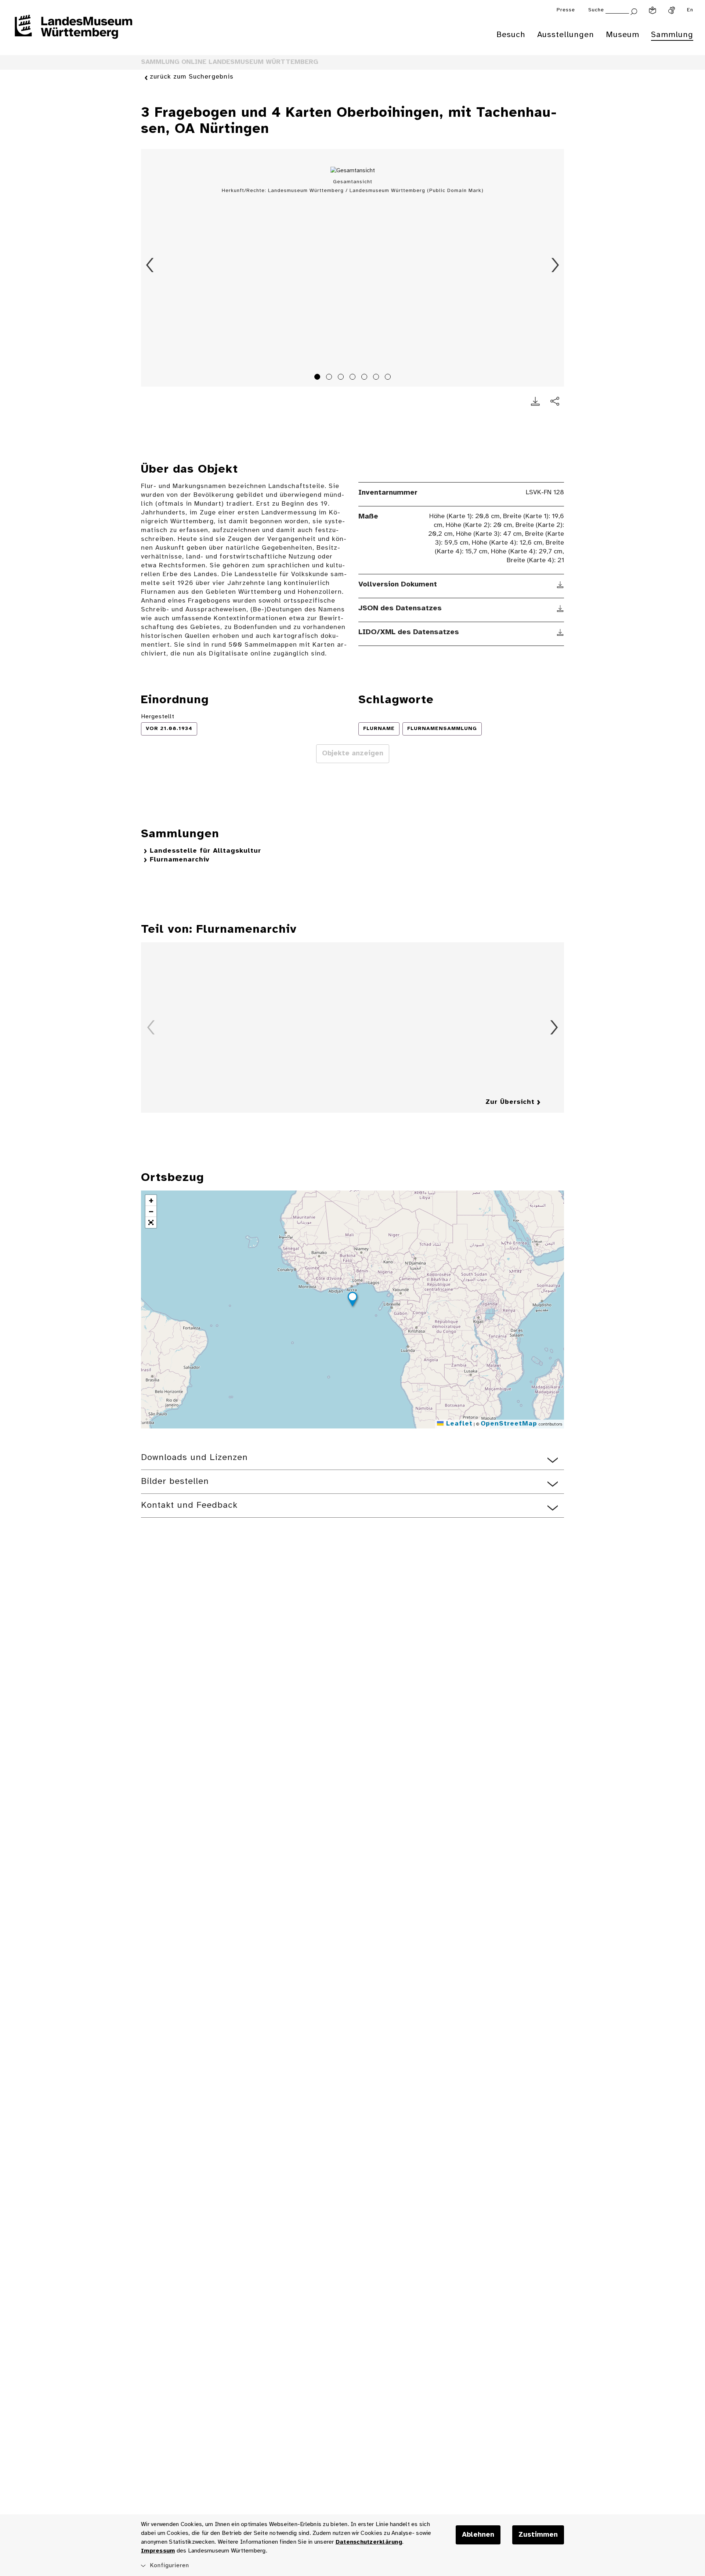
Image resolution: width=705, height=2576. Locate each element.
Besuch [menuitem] (511, 35)
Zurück (150, 265)
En (690, 10)
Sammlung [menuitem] (672, 35)
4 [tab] (354, 378)
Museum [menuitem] (623, 35)
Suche (596, 10)
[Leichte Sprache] (652, 10)
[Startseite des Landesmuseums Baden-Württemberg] (73, 32)
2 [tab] (330, 378)
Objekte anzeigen (353, 754)
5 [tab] (365, 378)
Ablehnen (478, 2535)
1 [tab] (318, 378)
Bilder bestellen (175, 1482)
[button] (352, 1300)
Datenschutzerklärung (369, 2542)
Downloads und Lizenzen (194, 1458)
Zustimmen (538, 2535)
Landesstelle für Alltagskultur (205, 851)
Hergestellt (158, 717)
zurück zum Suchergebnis (192, 77)
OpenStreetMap (509, 1424)
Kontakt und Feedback (189, 1505)
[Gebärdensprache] (672, 10)
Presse (566, 10)
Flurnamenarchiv (180, 860)
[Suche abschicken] (634, 11)
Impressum (158, 2551)
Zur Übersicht (510, 1102)
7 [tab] (389, 378)
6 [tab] (377, 378)
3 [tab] (342, 378)
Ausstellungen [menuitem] (566, 35)
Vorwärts (555, 265)
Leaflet (458, 1424)
